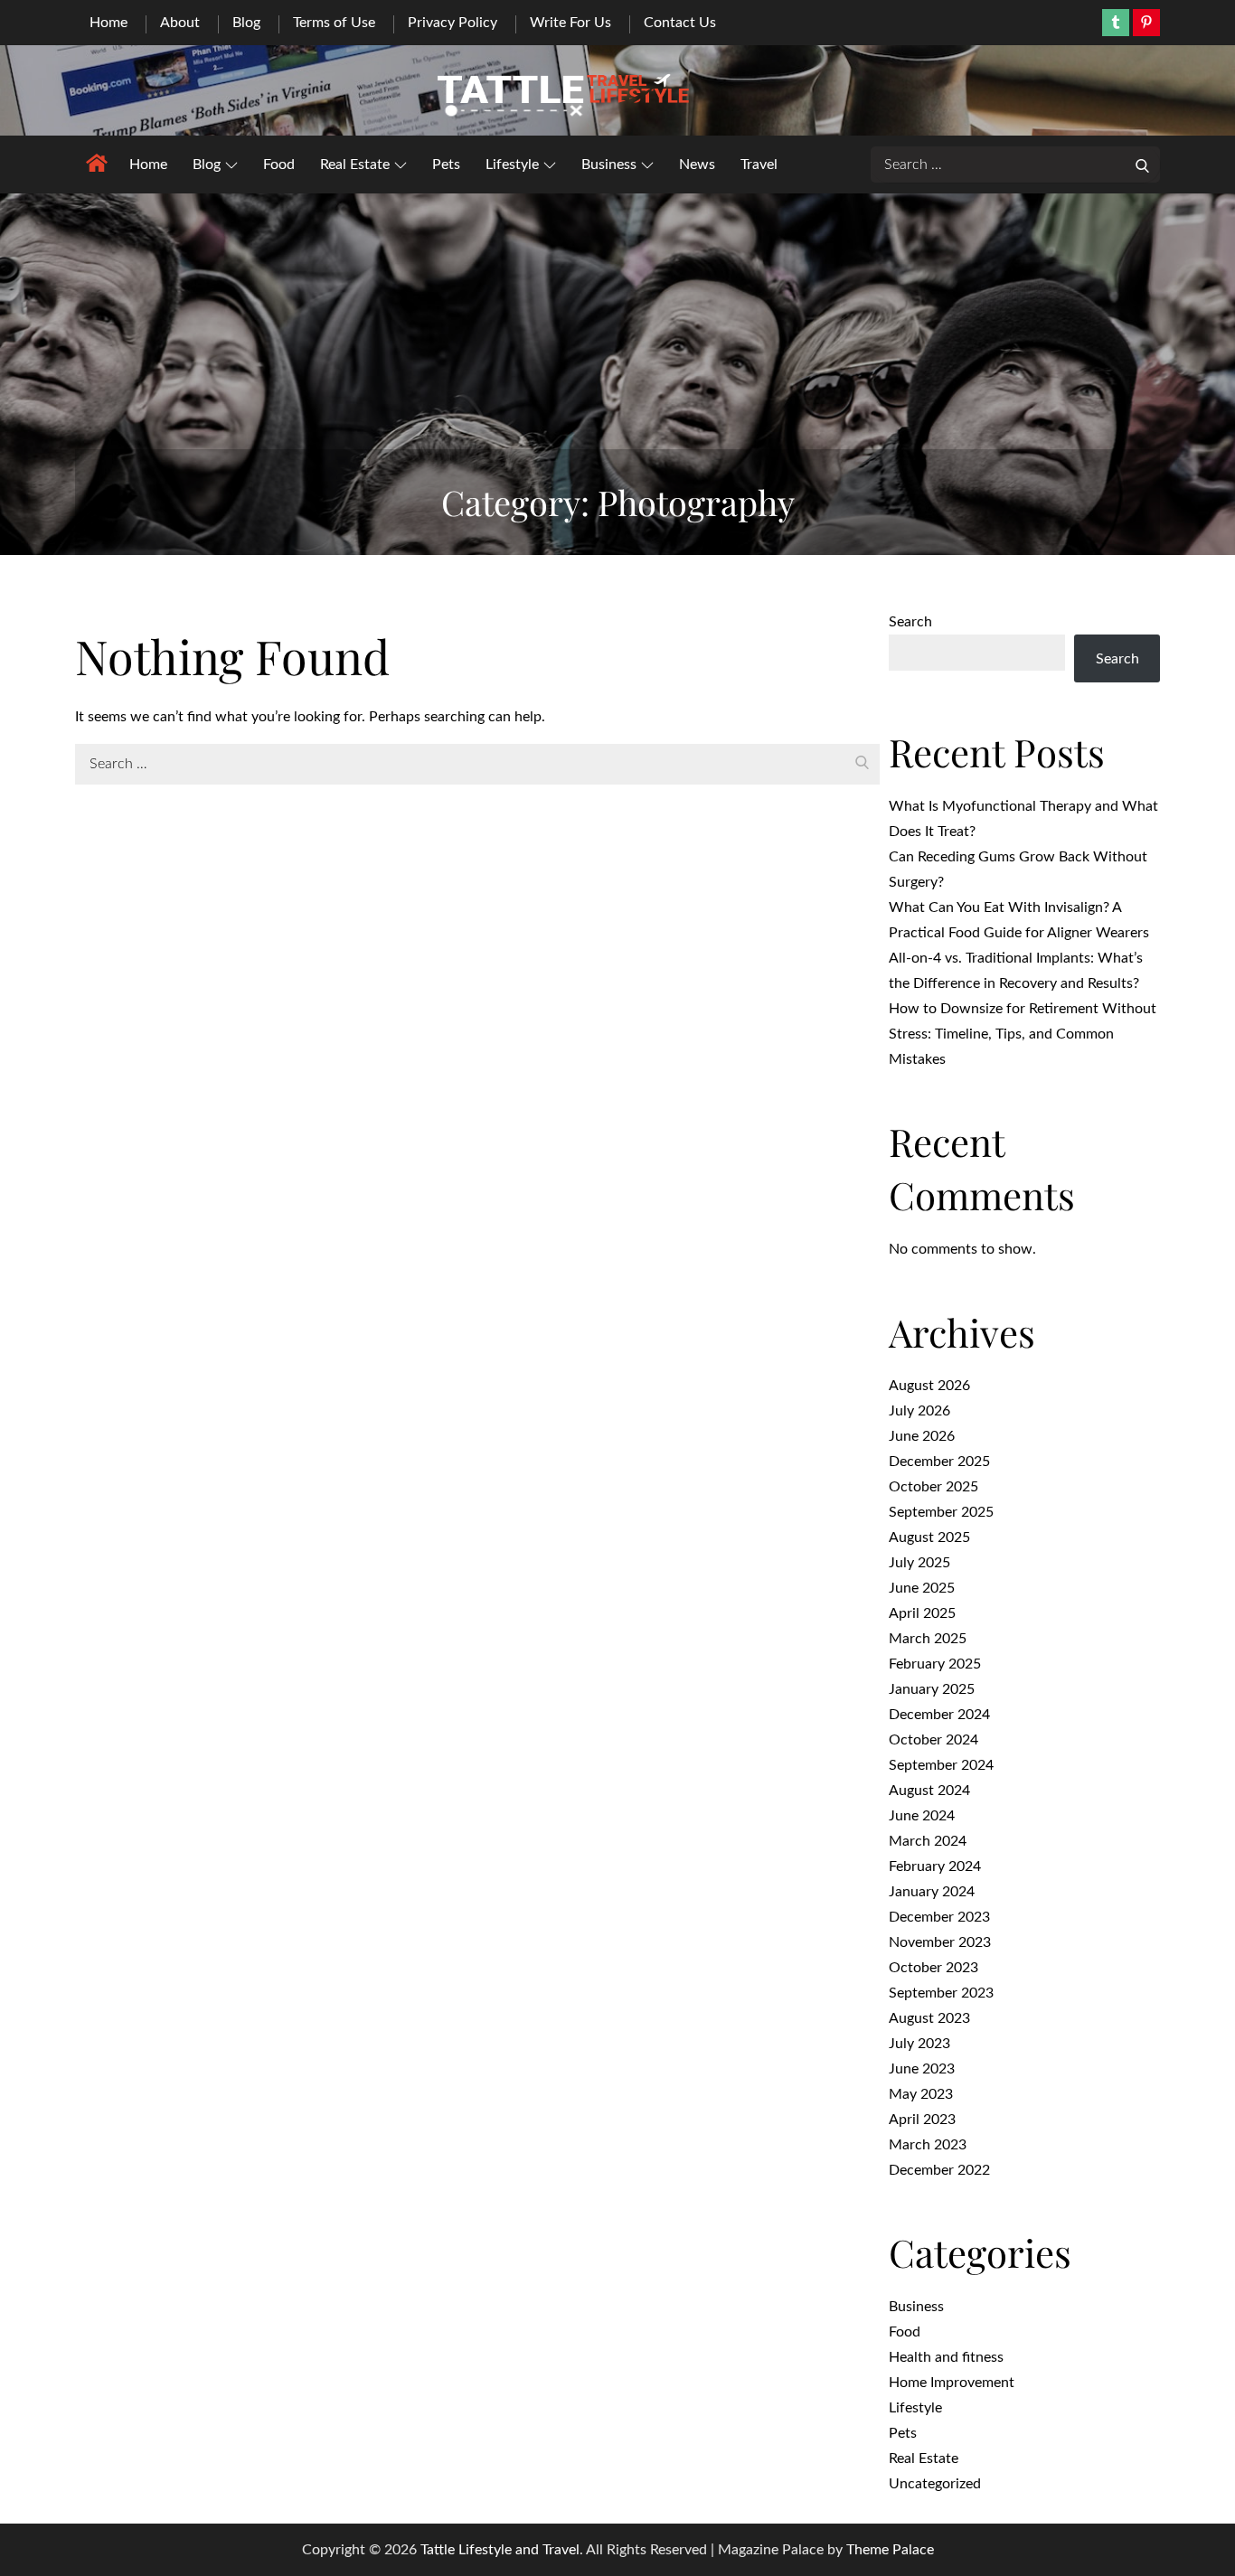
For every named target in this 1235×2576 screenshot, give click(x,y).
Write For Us (570, 23)
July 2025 (919, 1563)
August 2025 (929, 1537)
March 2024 (928, 1841)
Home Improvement (952, 2383)
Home (108, 23)
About (180, 23)
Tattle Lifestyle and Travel (500, 2550)
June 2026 (922, 1436)
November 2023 (940, 1942)
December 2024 (939, 1715)
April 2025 (922, 1613)
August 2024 (929, 1791)
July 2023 (919, 2044)
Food (279, 165)
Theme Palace (890, 2550)
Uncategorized (935, 2484)
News (697, 165)
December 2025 (939, 1462)
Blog (246, 23)
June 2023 (922, 2069)
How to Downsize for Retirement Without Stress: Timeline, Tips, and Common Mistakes (1023, 1034)
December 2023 (939, 1917)
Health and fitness (946, 2357)
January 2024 (932, 1892)
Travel (759, 165)
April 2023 (922, 2120)
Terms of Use (334, 23)
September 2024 (941, 1765)
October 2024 (933, 1740)
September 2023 (941, 1993)
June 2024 (922, 1816)
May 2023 (921, 2094)
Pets (446, 165)
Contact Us (680, 23)
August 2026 (929, 1386)
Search (910, 622)
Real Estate (355, 165)
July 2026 (919, 1411)
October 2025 (933, 1487)
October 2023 (933, 1968)
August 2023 (929, 2018)
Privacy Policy (453, 23)
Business (609, 165)
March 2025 (928, 1639)
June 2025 (922, 1588)
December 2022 (939, 2170)
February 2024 (935, 1866)
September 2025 (941, 1512)
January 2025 (932, 1689)
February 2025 (935, 1664)
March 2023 (928, 2145)
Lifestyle (512, 165)
